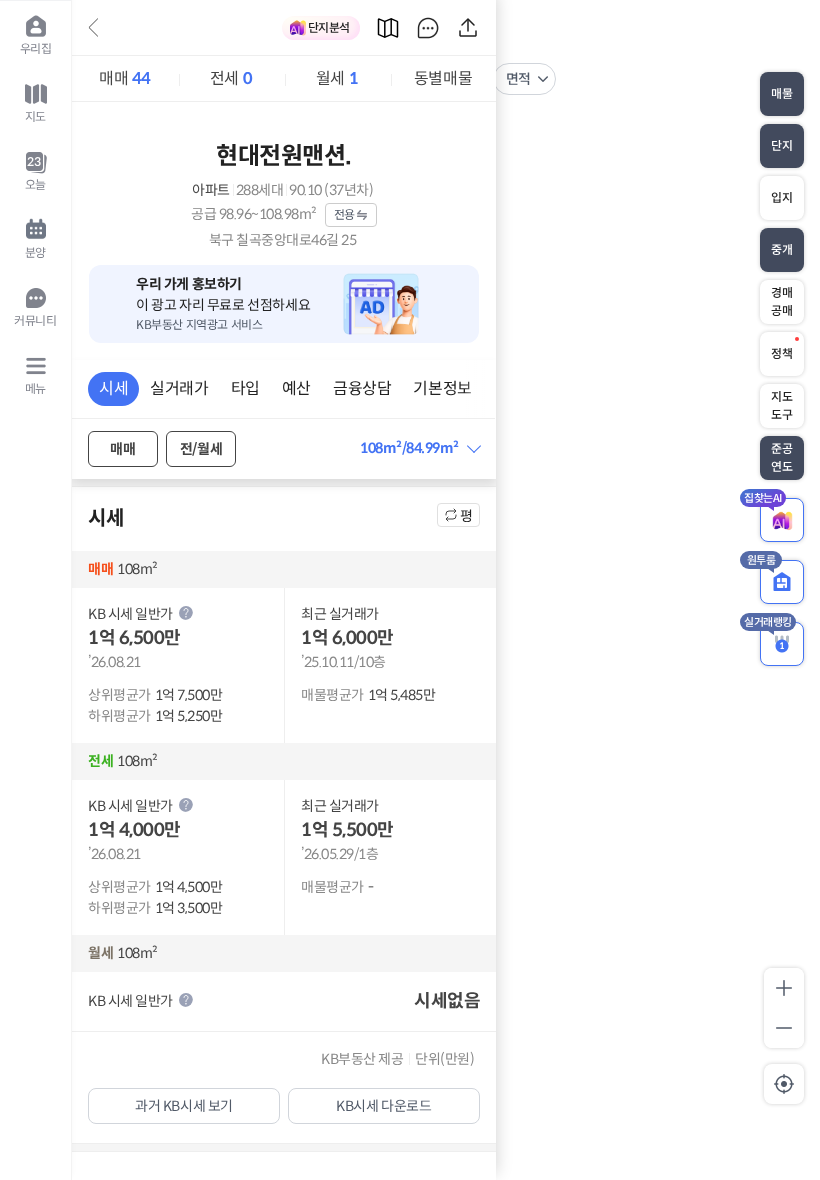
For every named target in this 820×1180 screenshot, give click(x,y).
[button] (419, 448)
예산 (296, 388)
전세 (231, 78)
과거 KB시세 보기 (184, 1106)
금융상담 (362, 388)
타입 (245, 388)
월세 (337, 78)
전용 (344, 214)
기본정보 (442, 388)
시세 (113, 388)
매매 (125, 78)
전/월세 (201, 449)
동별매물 (443, 78)
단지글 (428, 28)
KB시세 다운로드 (383, 1106)
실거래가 (179, 388)
